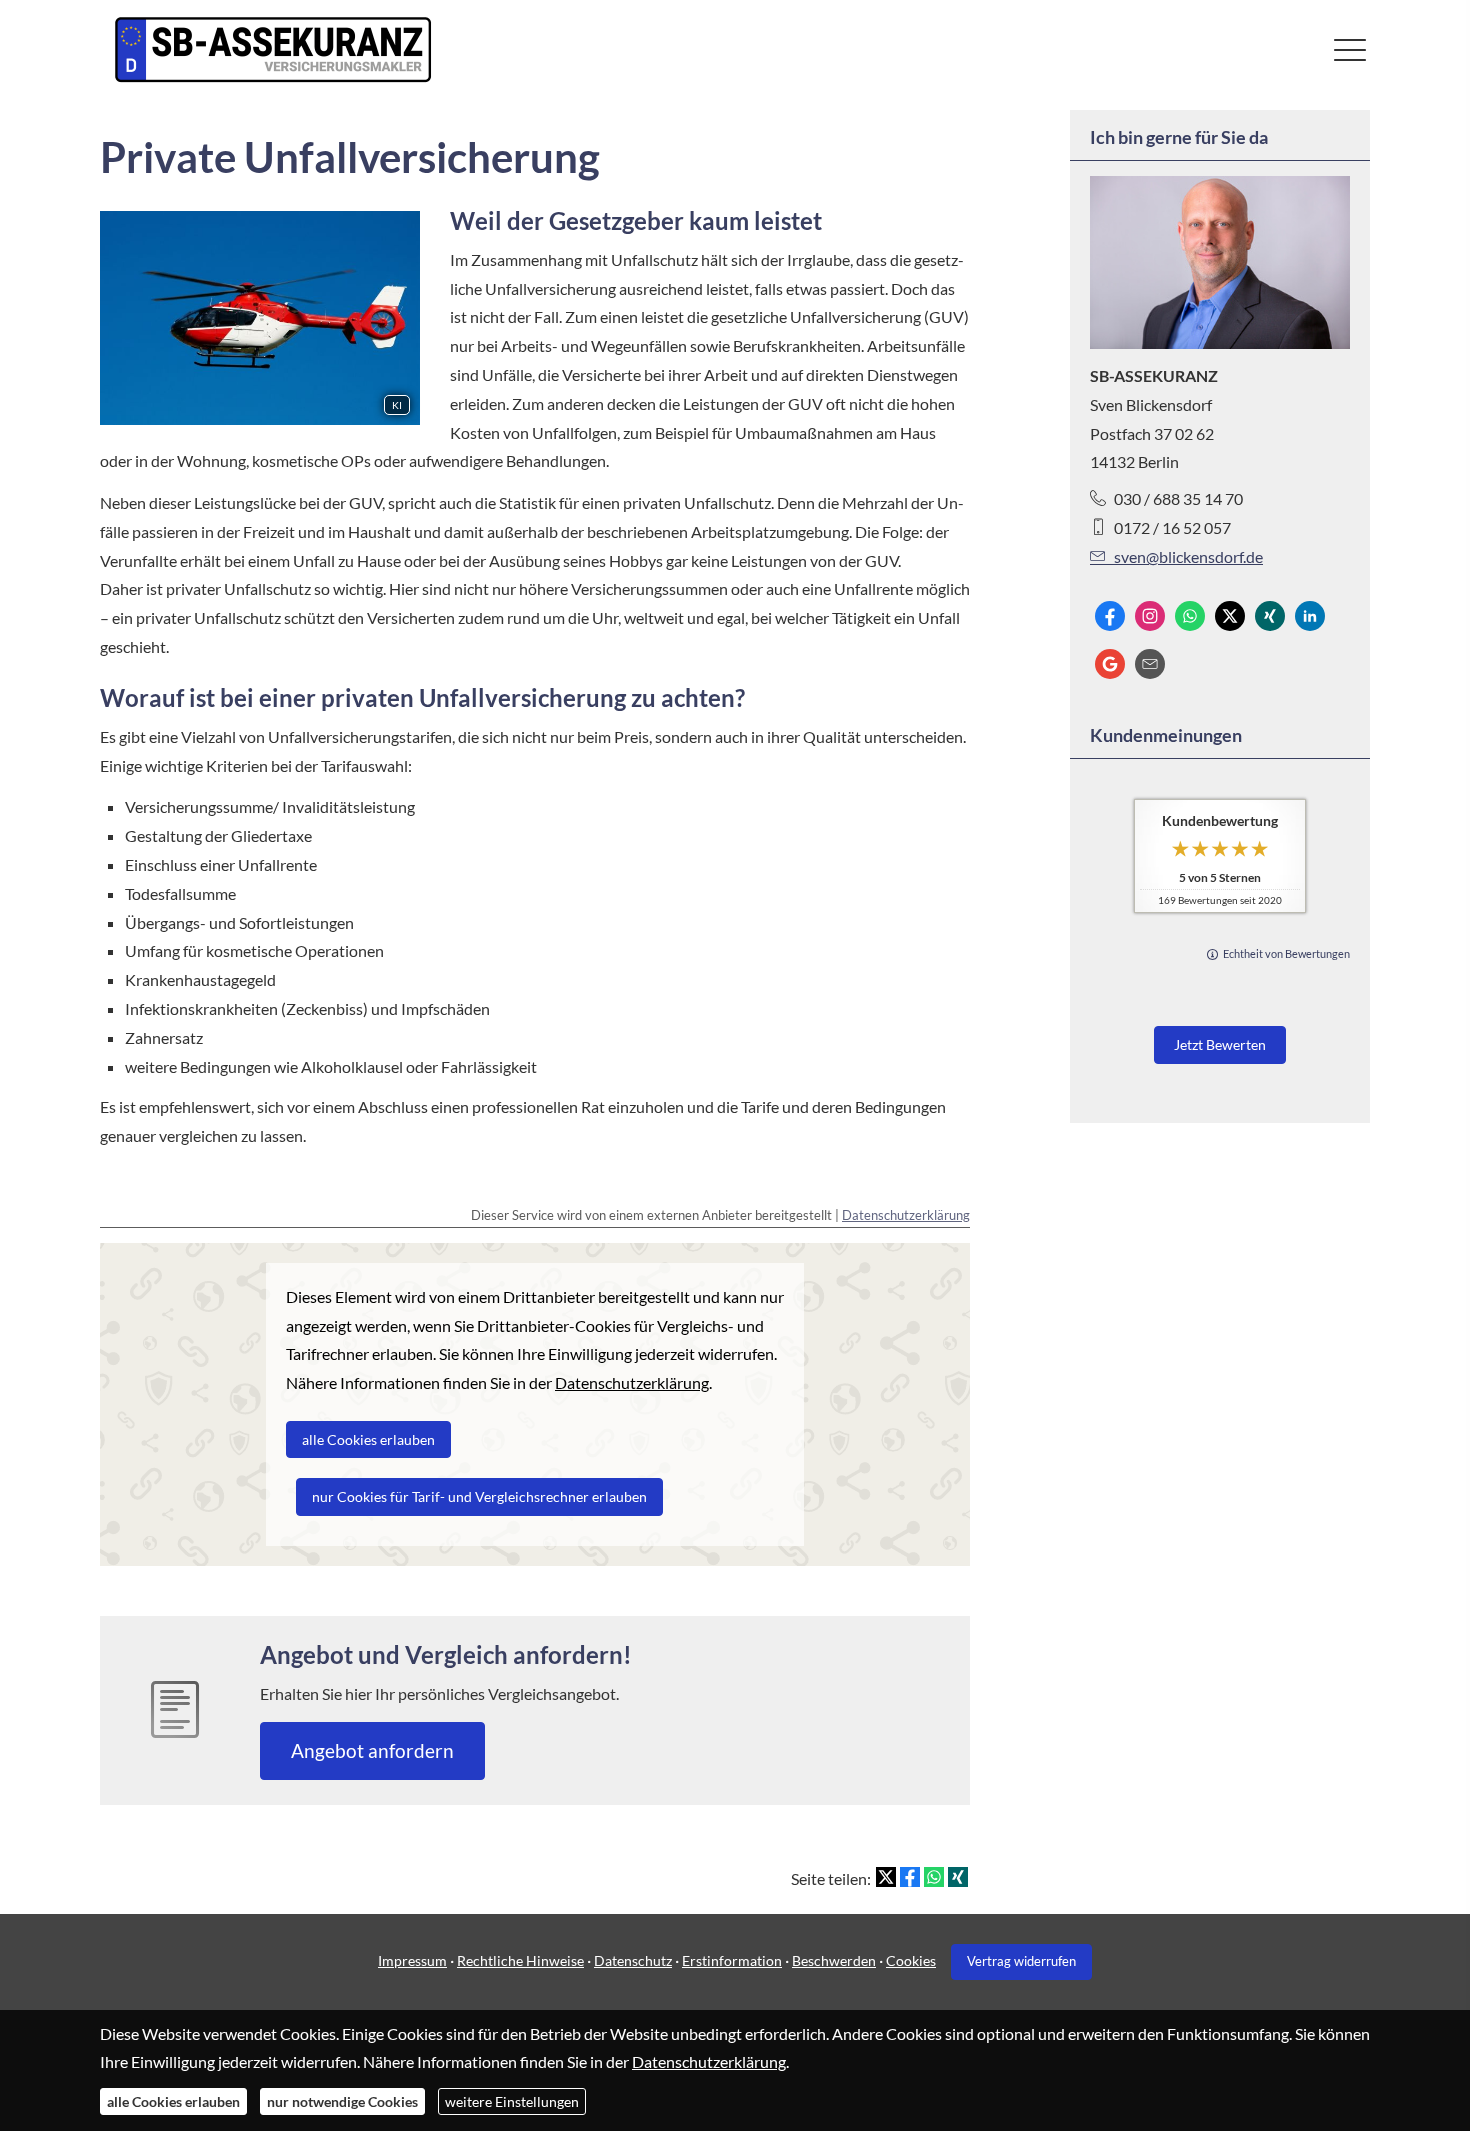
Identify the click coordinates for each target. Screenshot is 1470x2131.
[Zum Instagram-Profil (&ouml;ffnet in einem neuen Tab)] (1150, 616)
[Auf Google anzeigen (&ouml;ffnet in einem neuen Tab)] (1110, 664)
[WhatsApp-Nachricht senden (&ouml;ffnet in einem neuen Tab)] (1190, 616)
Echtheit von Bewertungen (1286, 953)
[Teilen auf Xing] (958, 1877)
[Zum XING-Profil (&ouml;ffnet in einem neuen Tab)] (1270, 616)
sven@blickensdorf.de (1188, 556)
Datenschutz (633, 1960)
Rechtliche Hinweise (520, 1960)
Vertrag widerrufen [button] (1021, 1961)
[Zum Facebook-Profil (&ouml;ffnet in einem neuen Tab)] (1110, 616)
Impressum (412, 1960)
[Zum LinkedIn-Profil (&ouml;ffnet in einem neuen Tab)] (1310, 616)
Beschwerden (834, 1960)
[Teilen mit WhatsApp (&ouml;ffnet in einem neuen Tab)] (934, 1877)
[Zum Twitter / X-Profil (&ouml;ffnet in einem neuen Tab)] (1230, 616)
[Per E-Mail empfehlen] (1150, 664)
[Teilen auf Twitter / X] (886, 1877)
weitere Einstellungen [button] (512, 2101)
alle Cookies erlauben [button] (173, 2101)
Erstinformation (732, 1960)
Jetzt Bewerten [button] (1220, 1044)
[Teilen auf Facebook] (910, 1877)
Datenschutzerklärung (906, 1215)
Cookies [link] (911, 1960)
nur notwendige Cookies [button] (342, 2101)
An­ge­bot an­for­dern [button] (372, 1750)
